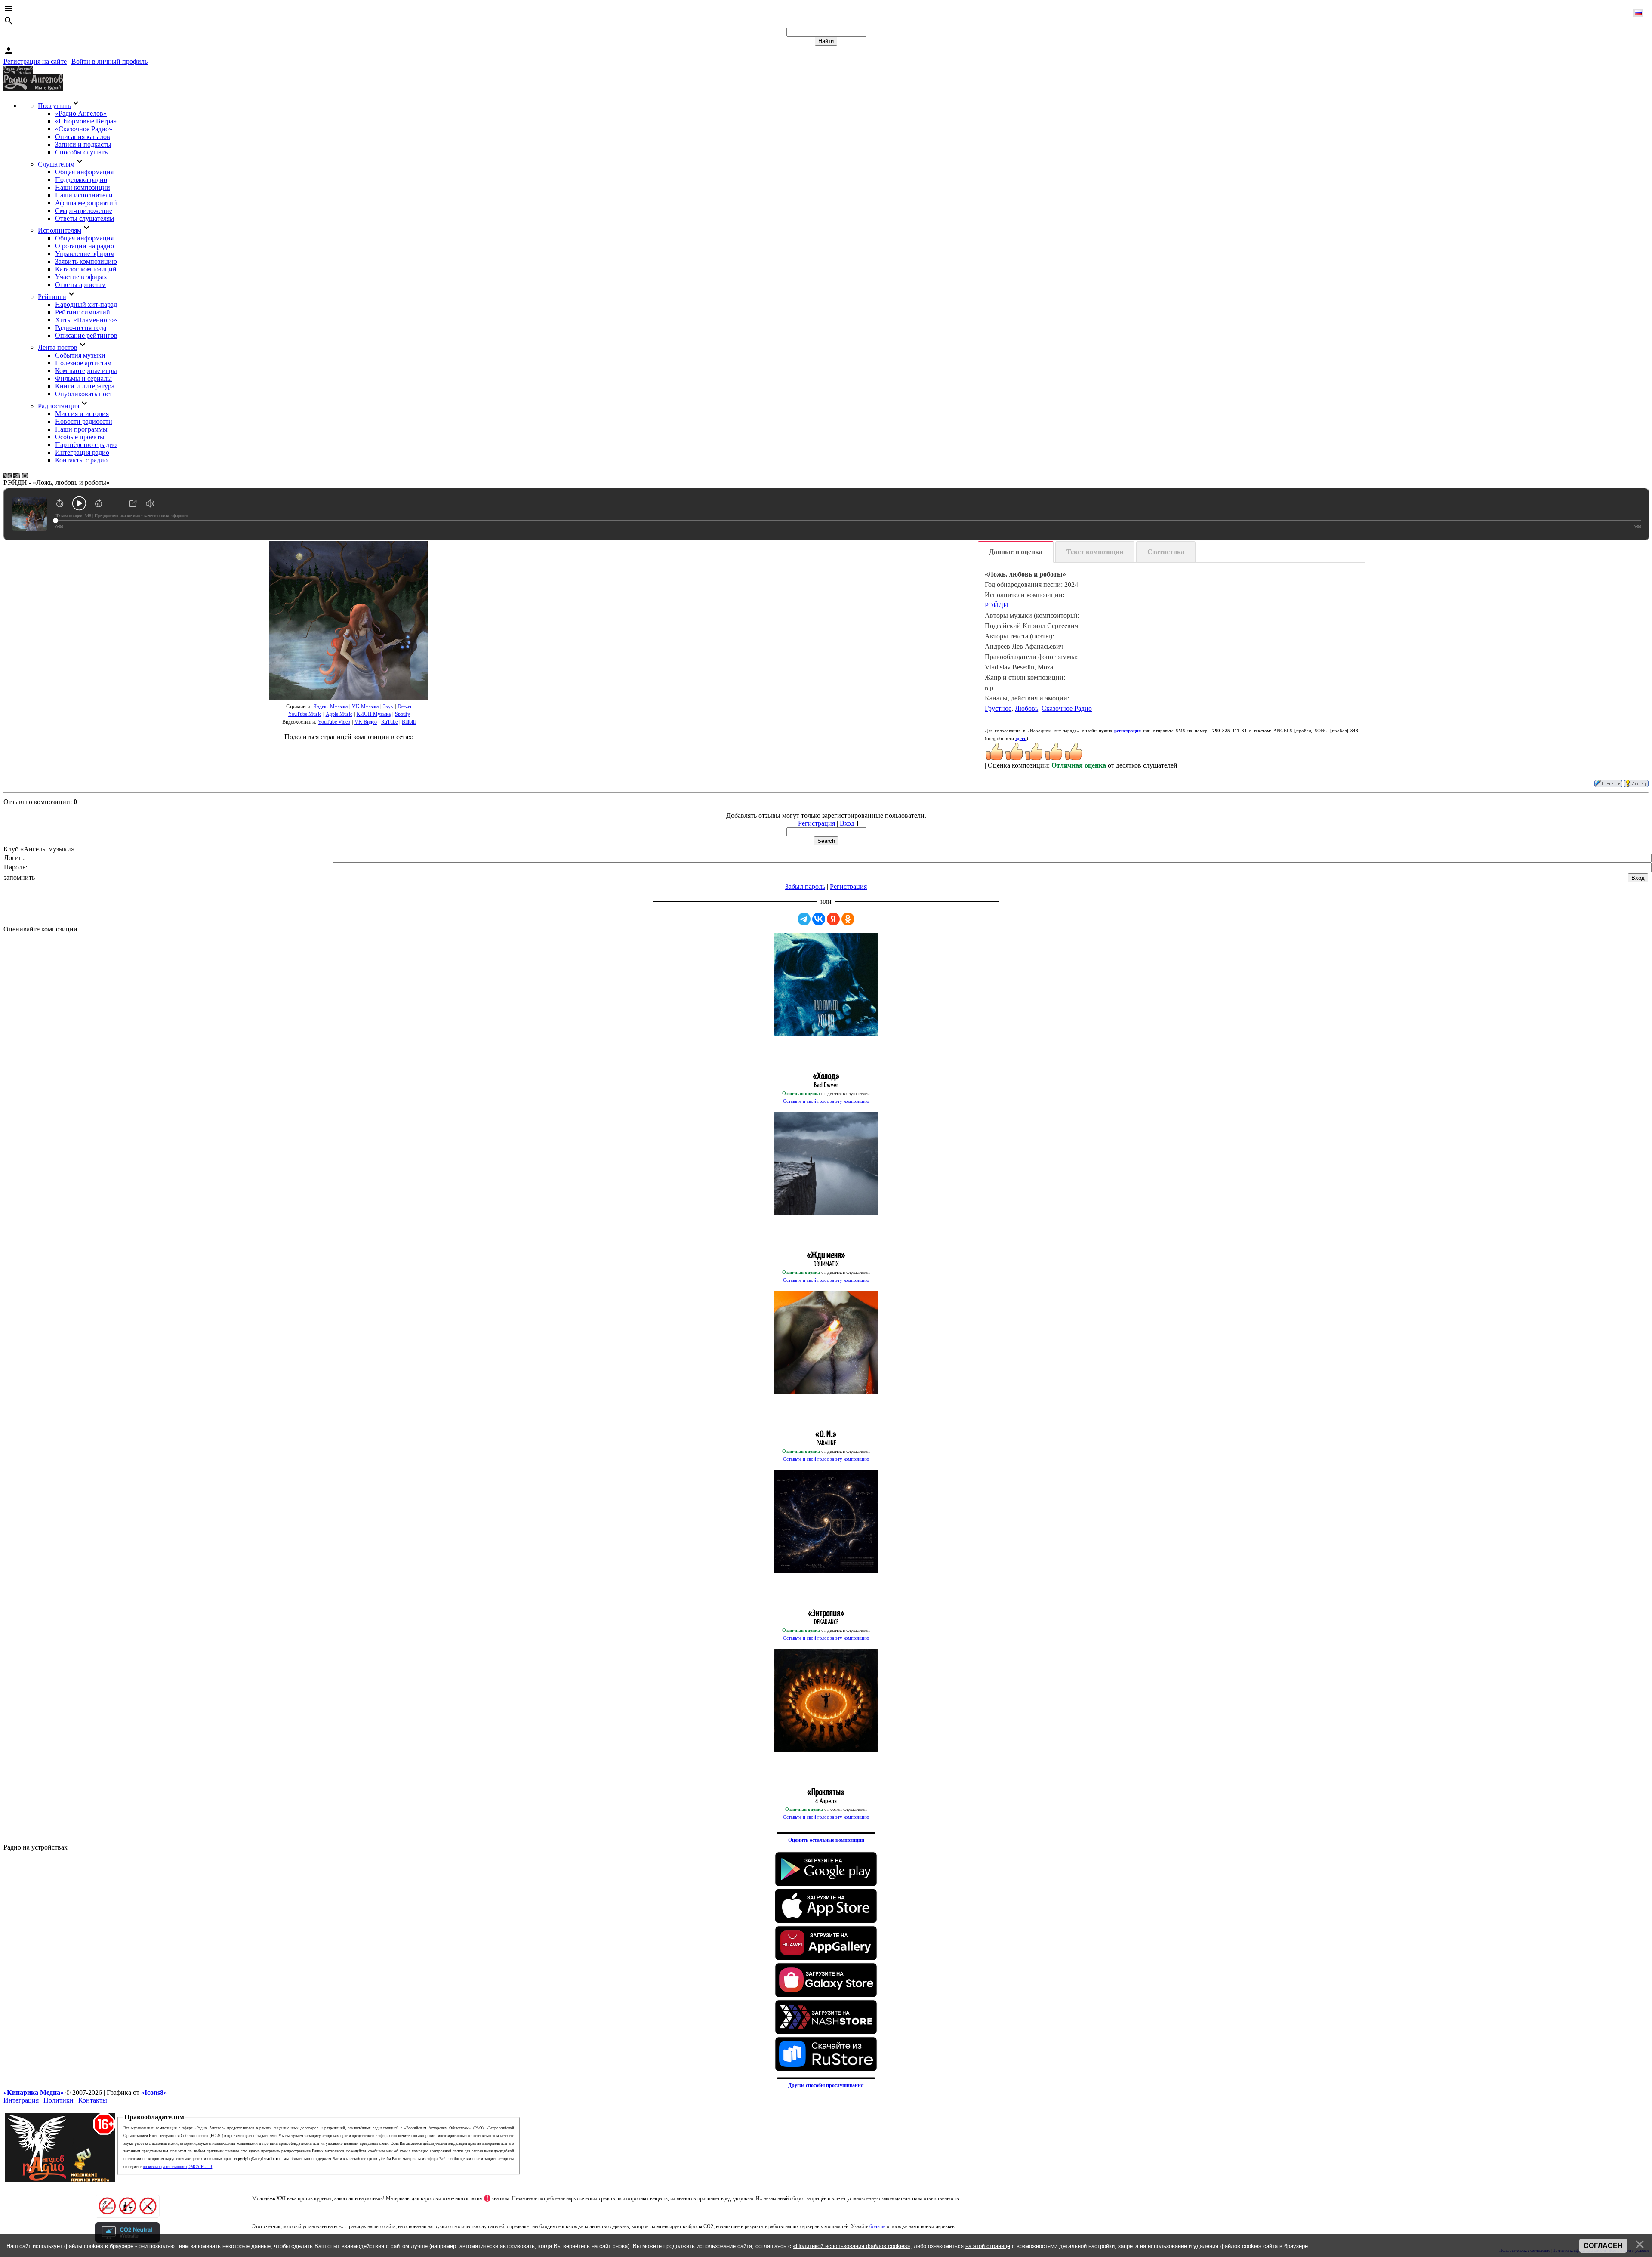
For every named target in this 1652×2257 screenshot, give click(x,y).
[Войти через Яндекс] (833, 919)
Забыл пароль (805, 886)
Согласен (1603, 2246)
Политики (59, 2100)
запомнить (19, 877)
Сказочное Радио (1067, 708)
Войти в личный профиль (109, 61)
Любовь (1026, 708)
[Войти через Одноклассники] (848, 919)
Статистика (1166, 552)
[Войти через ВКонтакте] (819, 919)
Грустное (998, 708)
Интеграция (21, 2100)
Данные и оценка (1016, 552)
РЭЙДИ (997, 605)
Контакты (93, 2100)
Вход (847, 823)
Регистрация (817, 823)
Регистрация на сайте (35, 61)
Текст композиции (1095, 552)
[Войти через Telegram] (804, 919)
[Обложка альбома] (349, 621)
